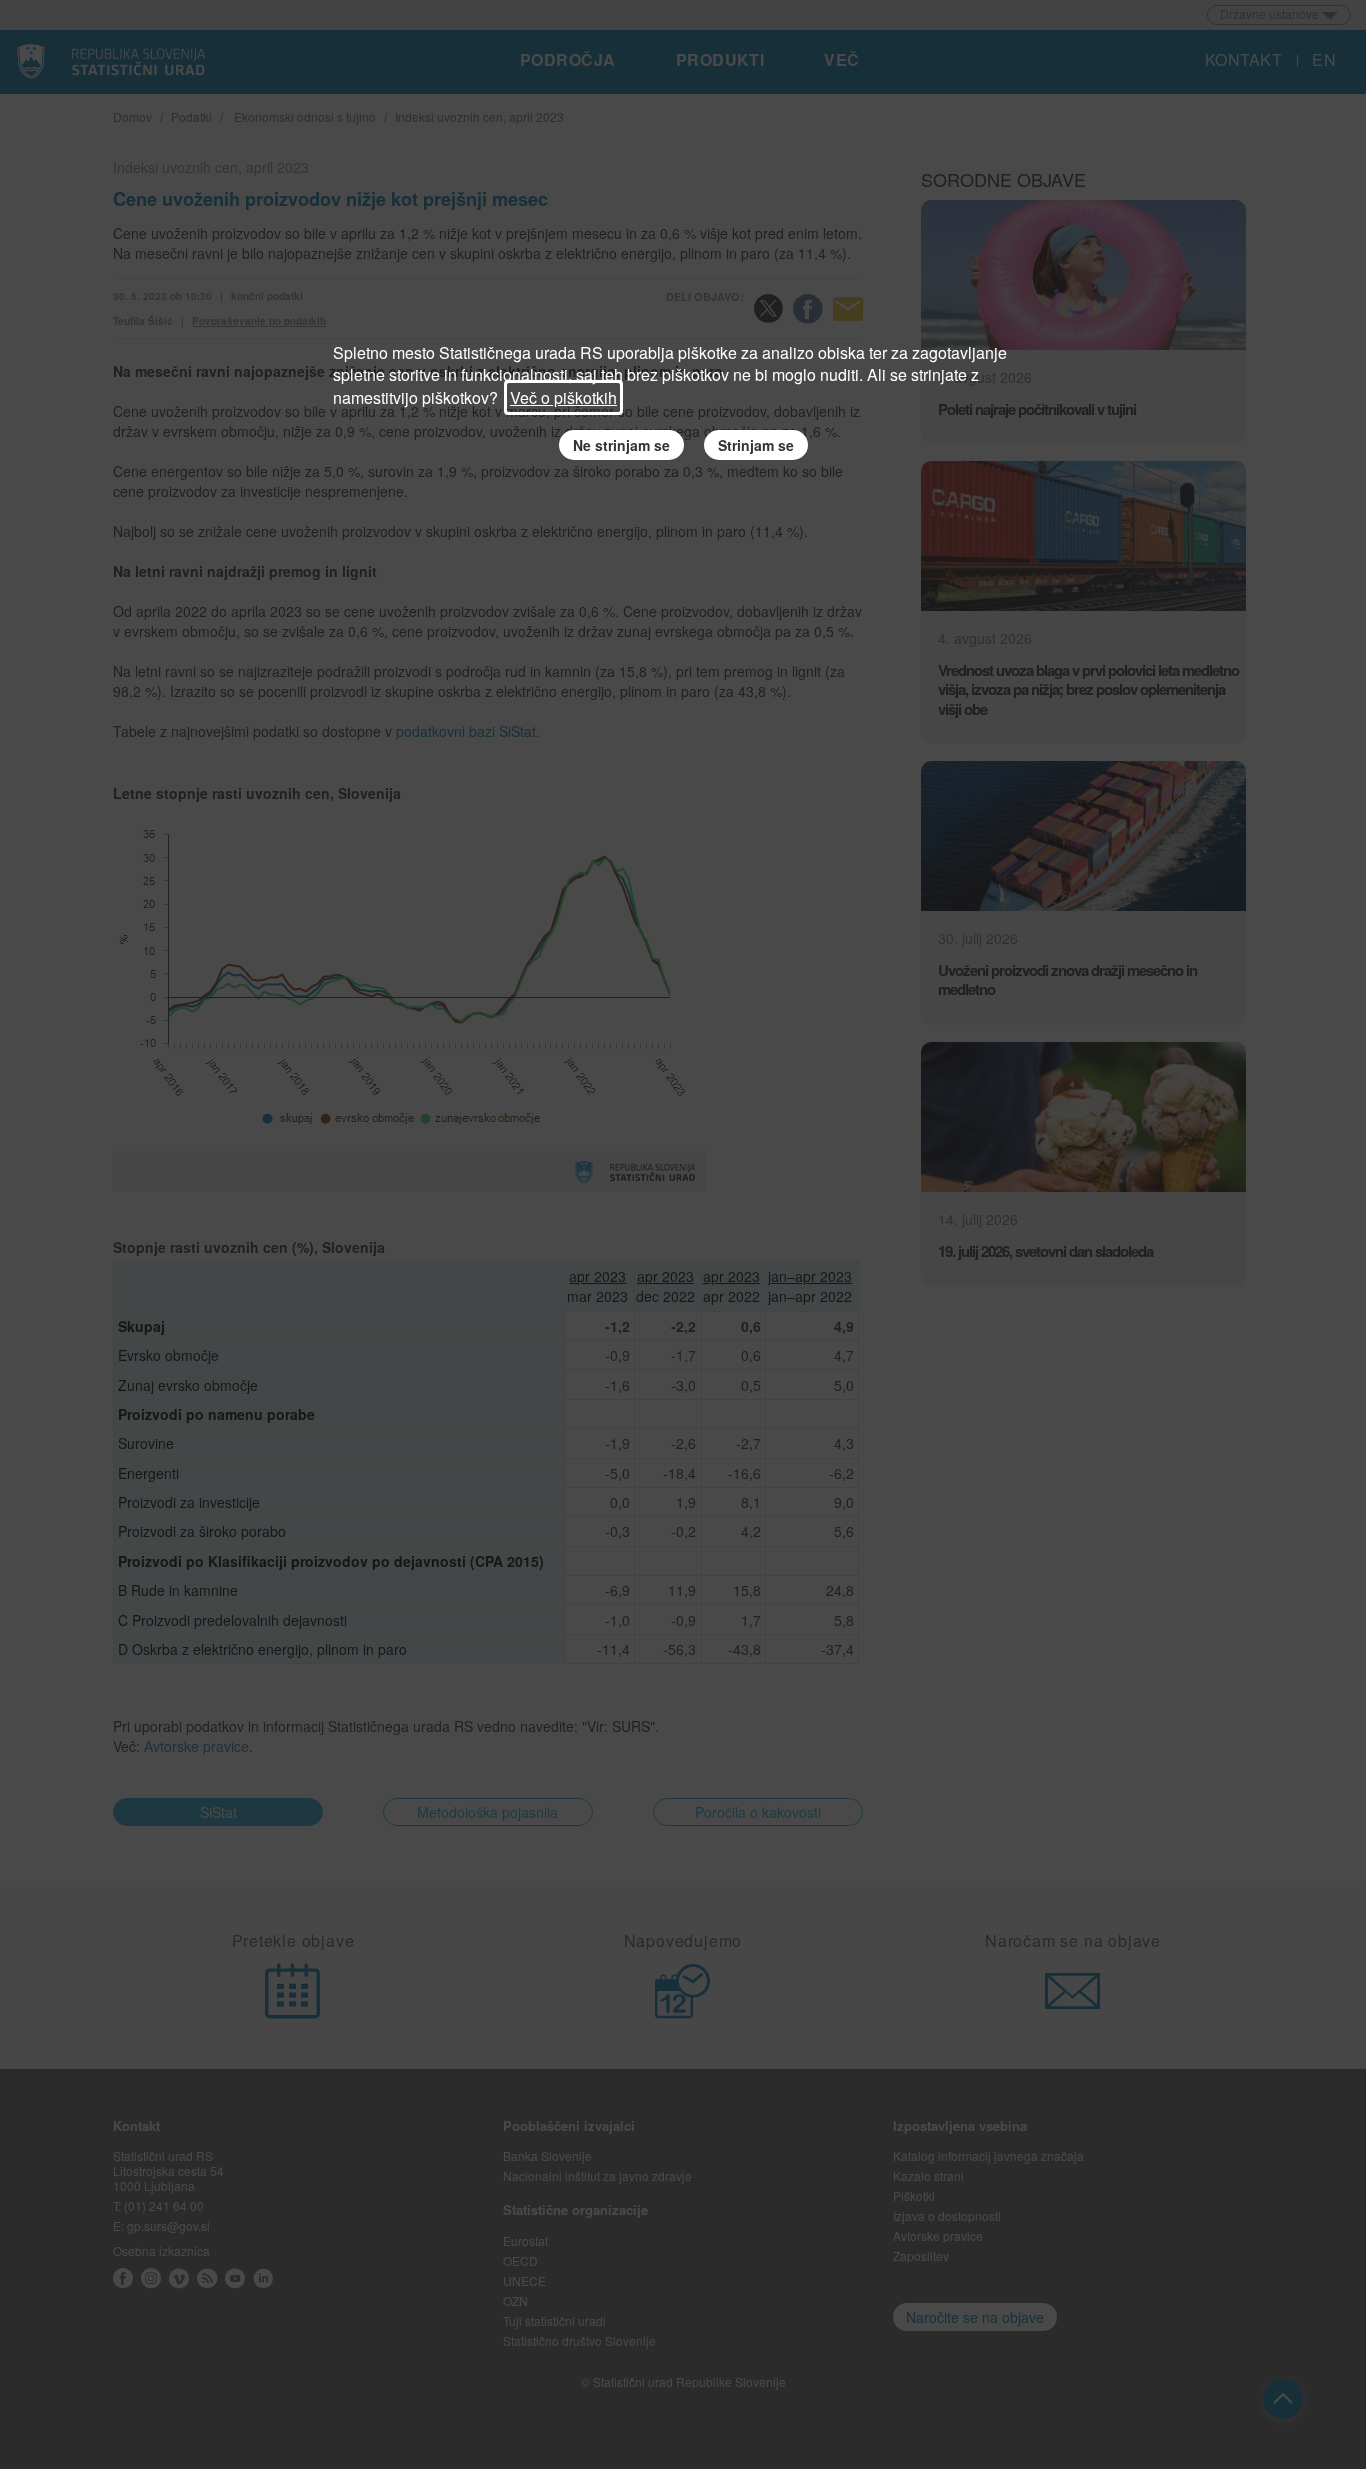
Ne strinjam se (621, 445)
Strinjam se (756, 445)
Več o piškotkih (563, 397)
